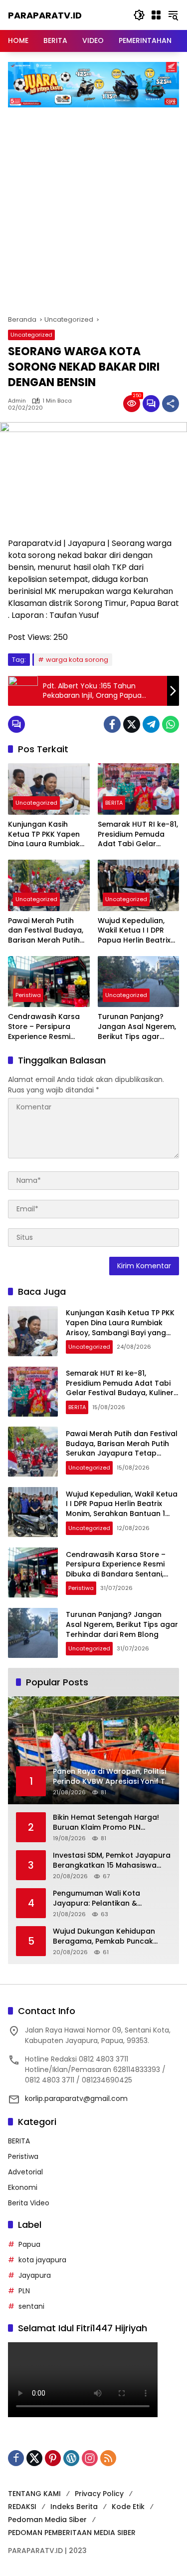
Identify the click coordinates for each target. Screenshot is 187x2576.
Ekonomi (23, 2187)
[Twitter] (132, 724)
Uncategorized (31, 335)
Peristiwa (28, 995)
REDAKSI (22, 2507)
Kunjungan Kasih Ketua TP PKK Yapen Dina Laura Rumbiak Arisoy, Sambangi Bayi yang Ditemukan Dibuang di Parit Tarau (49, 834)
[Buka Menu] (156, 15)
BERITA (114, 803)
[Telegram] (151, 724)
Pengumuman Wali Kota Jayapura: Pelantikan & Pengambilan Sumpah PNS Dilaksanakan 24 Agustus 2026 (109, 1898)
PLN (24, 2291)
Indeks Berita (74, 2507)
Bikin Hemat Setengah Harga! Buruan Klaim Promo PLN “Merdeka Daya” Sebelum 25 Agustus (106, 1822)
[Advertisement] (93, 206)
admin (17, 401)
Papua (29, 2244)
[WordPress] (71, 2458)
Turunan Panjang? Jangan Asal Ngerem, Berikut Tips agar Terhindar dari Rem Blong (137, 1027)
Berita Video (29, 2203)
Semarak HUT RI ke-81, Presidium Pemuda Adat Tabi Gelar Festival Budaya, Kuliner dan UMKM (138, 834)
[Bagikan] (171, 404)
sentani (31, 2306)
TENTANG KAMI (34, 2494)
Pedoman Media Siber (47, 2520)
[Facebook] (112, 724)
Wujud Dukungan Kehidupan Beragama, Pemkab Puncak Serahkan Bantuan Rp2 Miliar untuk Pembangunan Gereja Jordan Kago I (105, 1936)
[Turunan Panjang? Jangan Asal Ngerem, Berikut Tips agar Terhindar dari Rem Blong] (139, 982)
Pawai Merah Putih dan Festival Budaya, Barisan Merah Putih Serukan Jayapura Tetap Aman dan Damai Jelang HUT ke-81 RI (49, 931)
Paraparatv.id (45, 15)
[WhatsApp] (171, 724)
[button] (139, 15)
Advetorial (25, 2172)
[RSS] (108, 2458)
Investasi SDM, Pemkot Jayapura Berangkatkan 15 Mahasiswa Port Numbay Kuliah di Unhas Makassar (112, 1860)
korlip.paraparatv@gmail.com (76, 2098)
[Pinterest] (53, 2458)
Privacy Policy (99, 2494)
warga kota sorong (77, 660)
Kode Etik (128, 2507)
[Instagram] (90, 2458)
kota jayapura (42, 2260)
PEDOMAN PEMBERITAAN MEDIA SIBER (72, 2533)
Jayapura (35, 2275)
